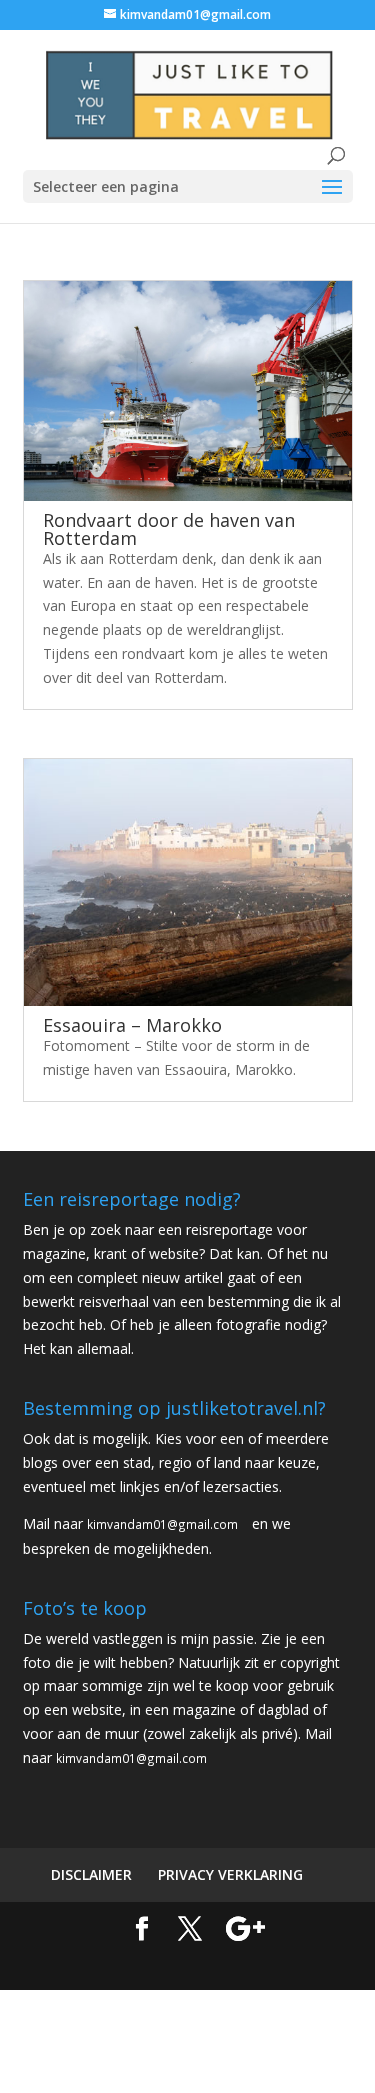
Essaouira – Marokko (132, 1025)
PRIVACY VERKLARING (230, 1874)
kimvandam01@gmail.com (162, 1524)
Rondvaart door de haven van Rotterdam (169, 529)
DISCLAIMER (91, 1874)
